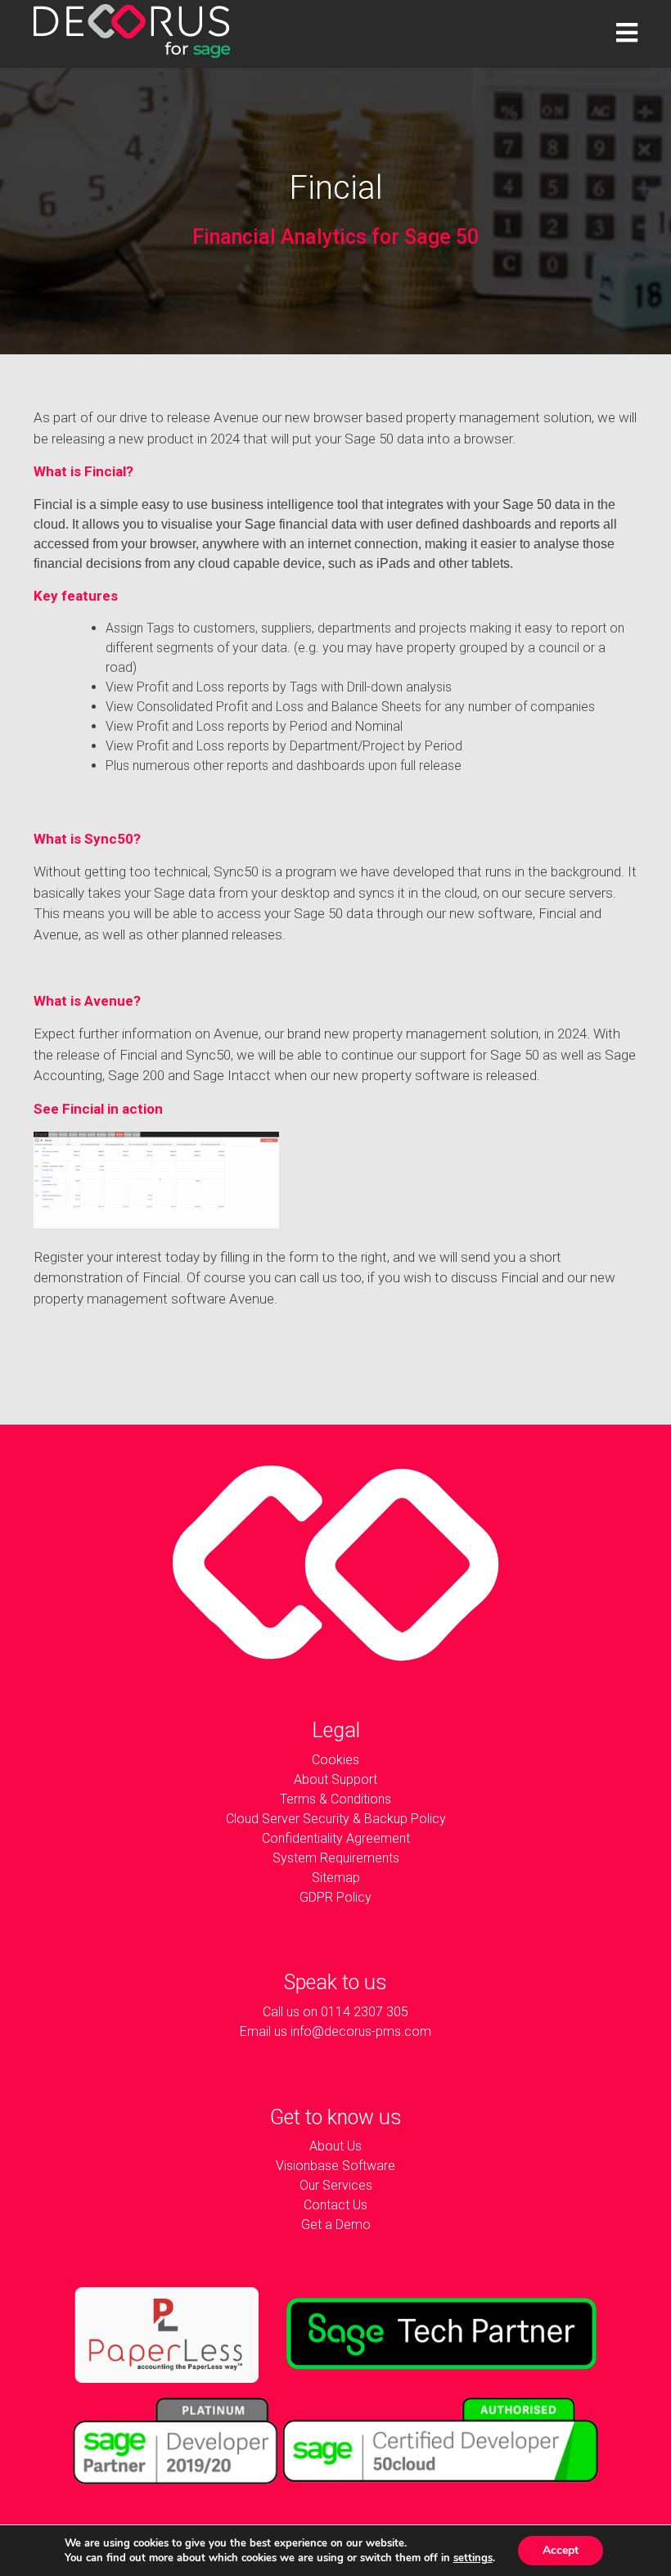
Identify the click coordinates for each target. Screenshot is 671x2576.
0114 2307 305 (365, 2012)
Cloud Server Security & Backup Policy (336, 1819)
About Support (335, 1779)
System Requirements (336, 1858)
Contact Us (335, 2205)
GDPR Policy (335, 1897)
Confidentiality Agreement (336, 1838)
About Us (335, 2146)
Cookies (335, 1760)
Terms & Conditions (335, 1799)
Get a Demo (336, 2225)
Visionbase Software (335, 2166)
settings (473, 2558)
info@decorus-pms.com (361, 2031)
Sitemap (336, 1878)
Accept (561, 2550)
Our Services (336, 2185)
